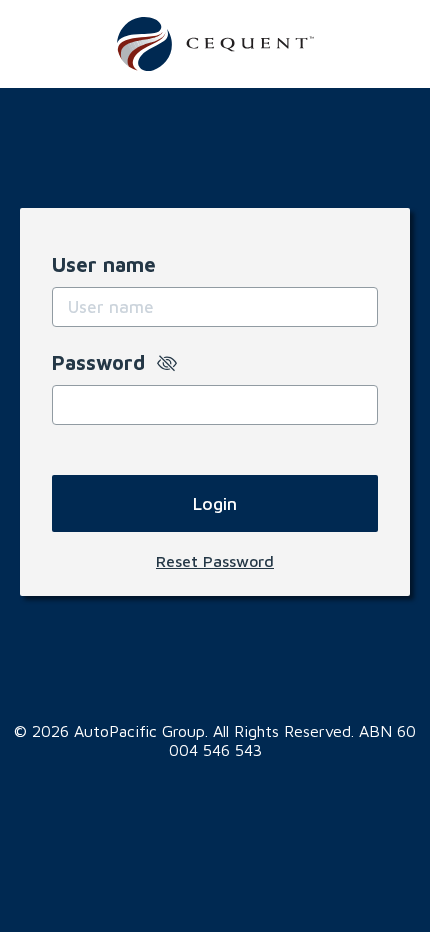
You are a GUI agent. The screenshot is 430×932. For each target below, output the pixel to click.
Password (104, 362)
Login (215, 503)
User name (104, 264)
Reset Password (215, 561)
